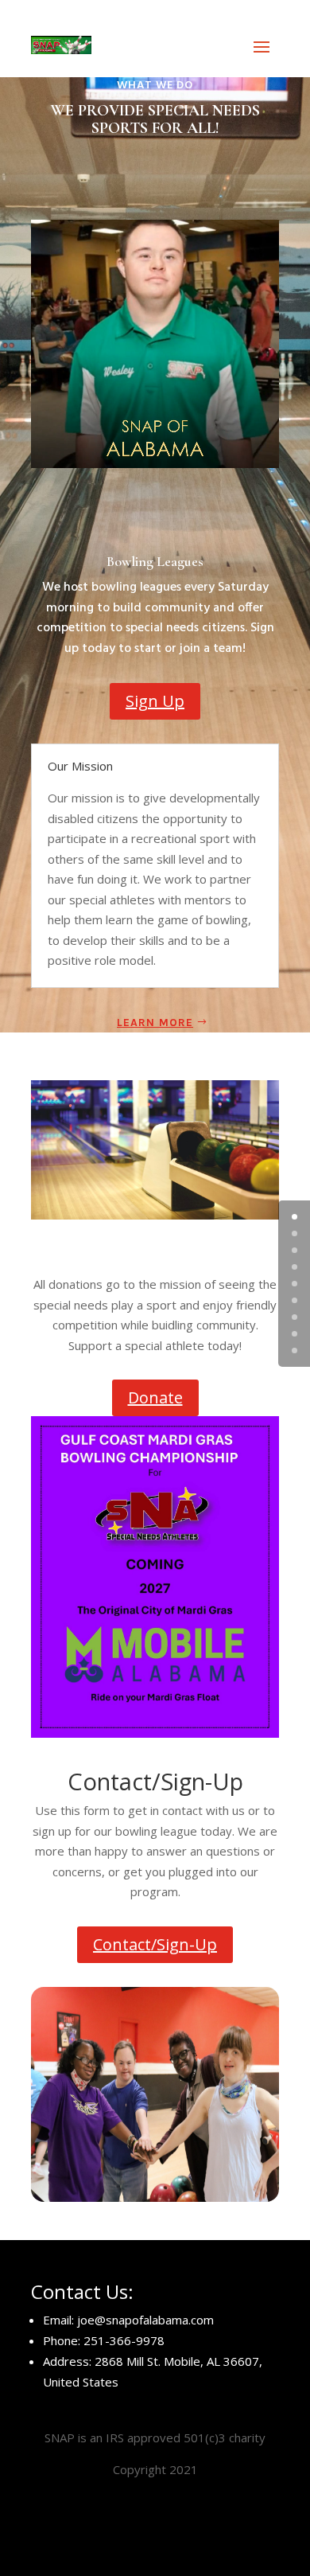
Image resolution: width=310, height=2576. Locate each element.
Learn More (155, 1023)
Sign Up (155, 701)
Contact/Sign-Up (155, 1944)
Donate (155, 1397)
